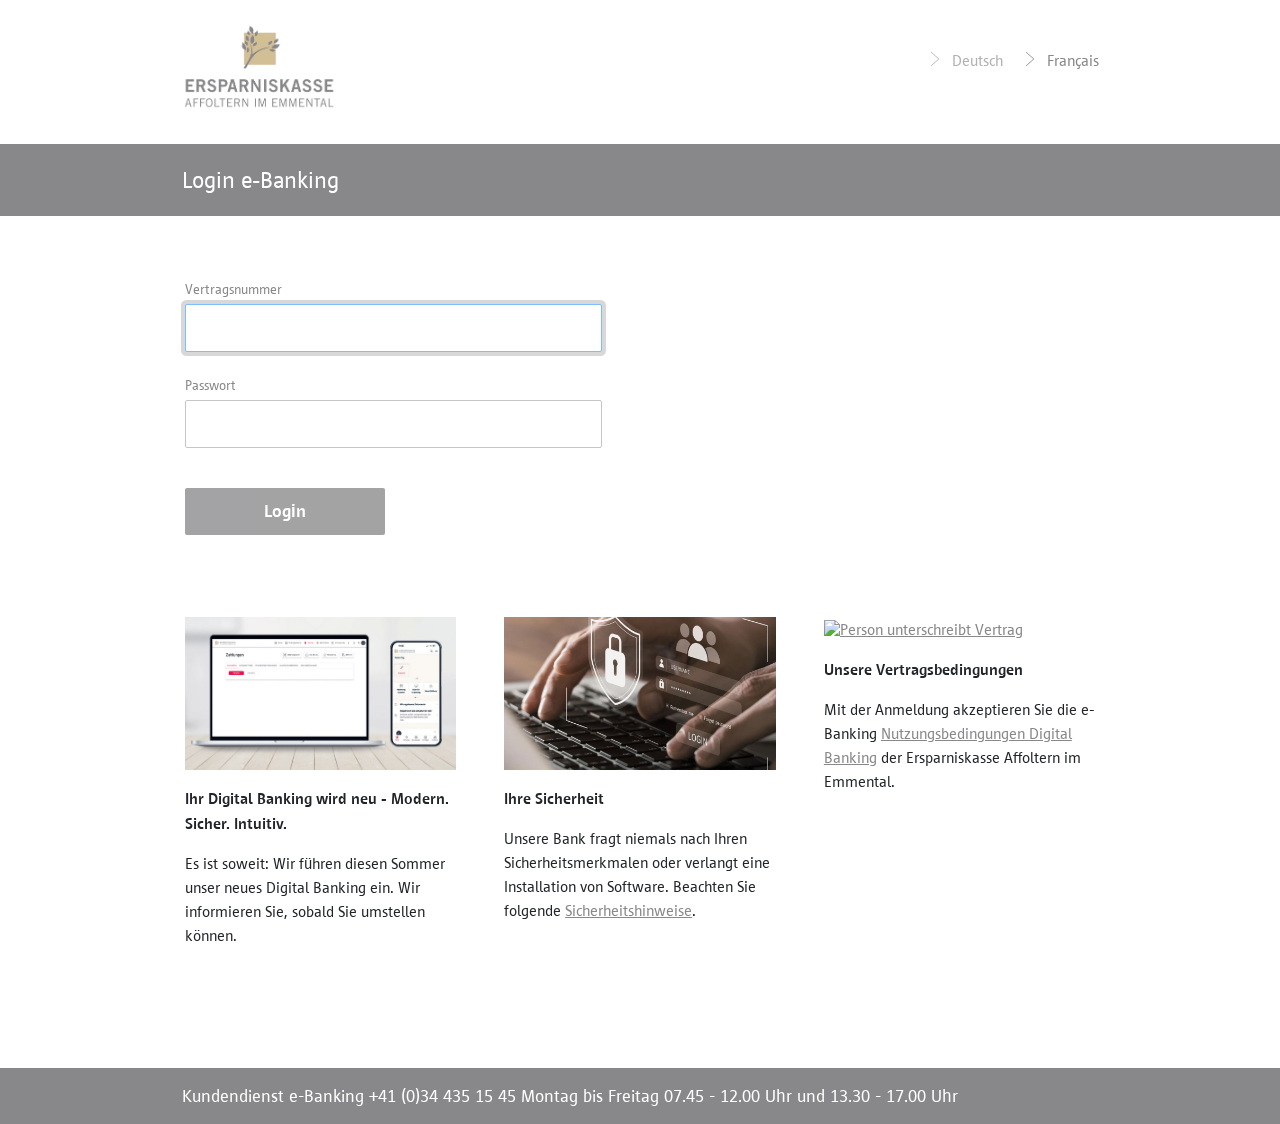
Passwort (210, 385)
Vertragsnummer (233, 289)
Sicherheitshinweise (628, 910)
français (1071, 60)
